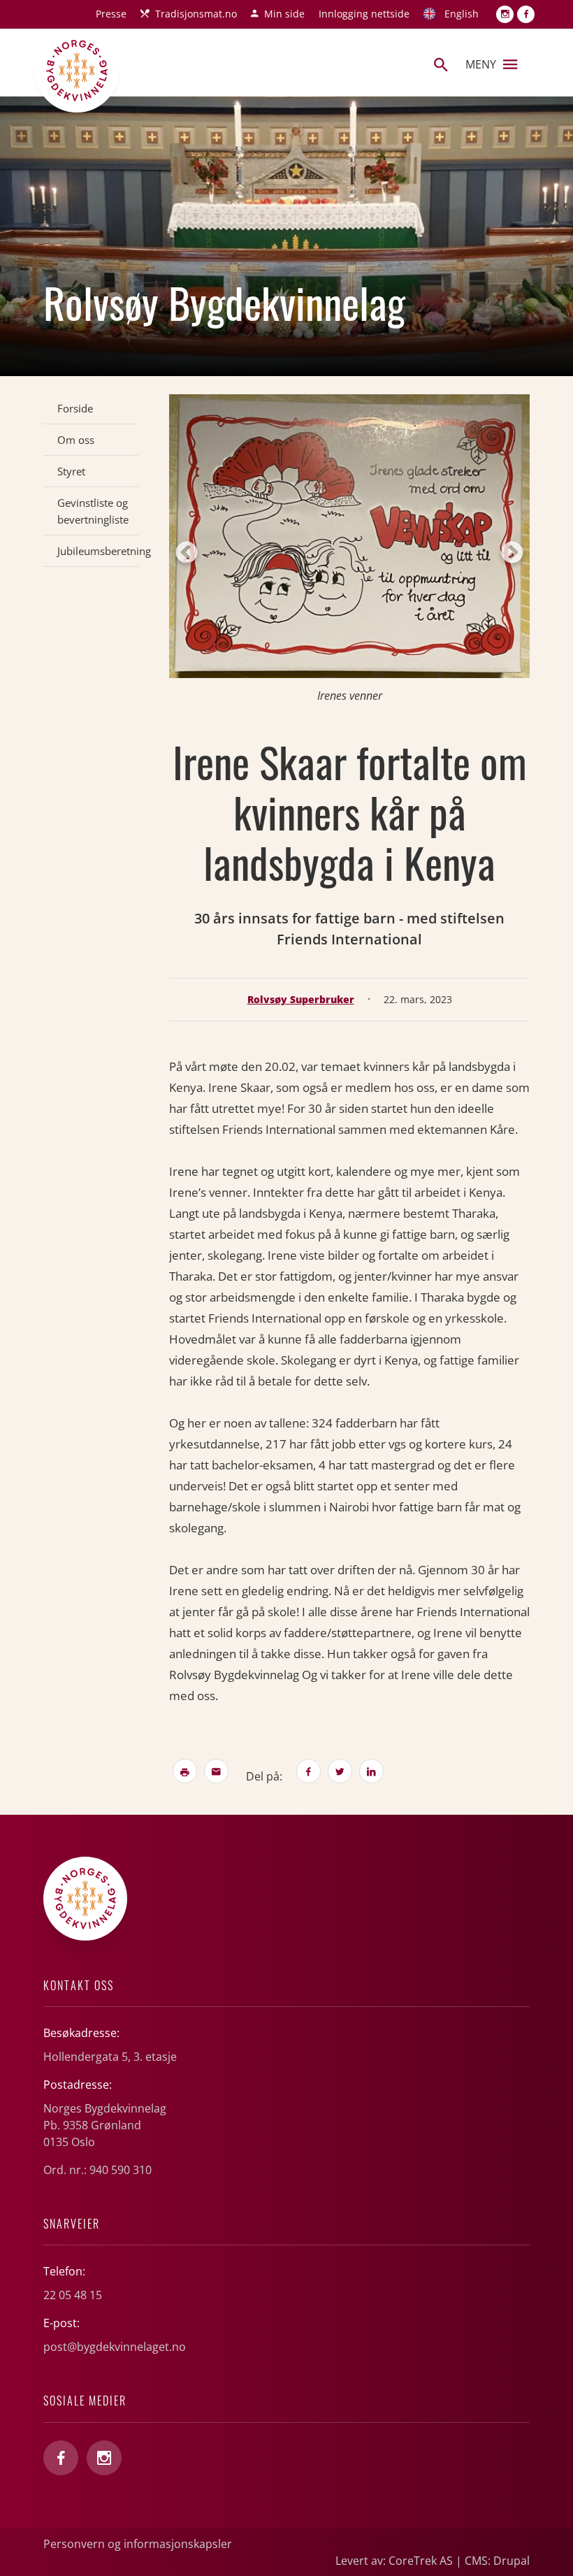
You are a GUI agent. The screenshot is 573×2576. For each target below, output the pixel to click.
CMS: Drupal (497, 2561)
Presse (111, 14)
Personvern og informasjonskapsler (138, 2544)
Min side (284, 14)
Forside (75, 408)
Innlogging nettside (364, 14)
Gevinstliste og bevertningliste (93, 511)
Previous (187, 554)
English (462, 14)
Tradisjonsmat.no (196, 14)
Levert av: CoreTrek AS (394, 2561)
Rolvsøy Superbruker (301, 999)
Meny (481, 64)
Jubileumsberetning (98, 551)
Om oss (76, 440)
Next (512, 554)
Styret (71, 471)
